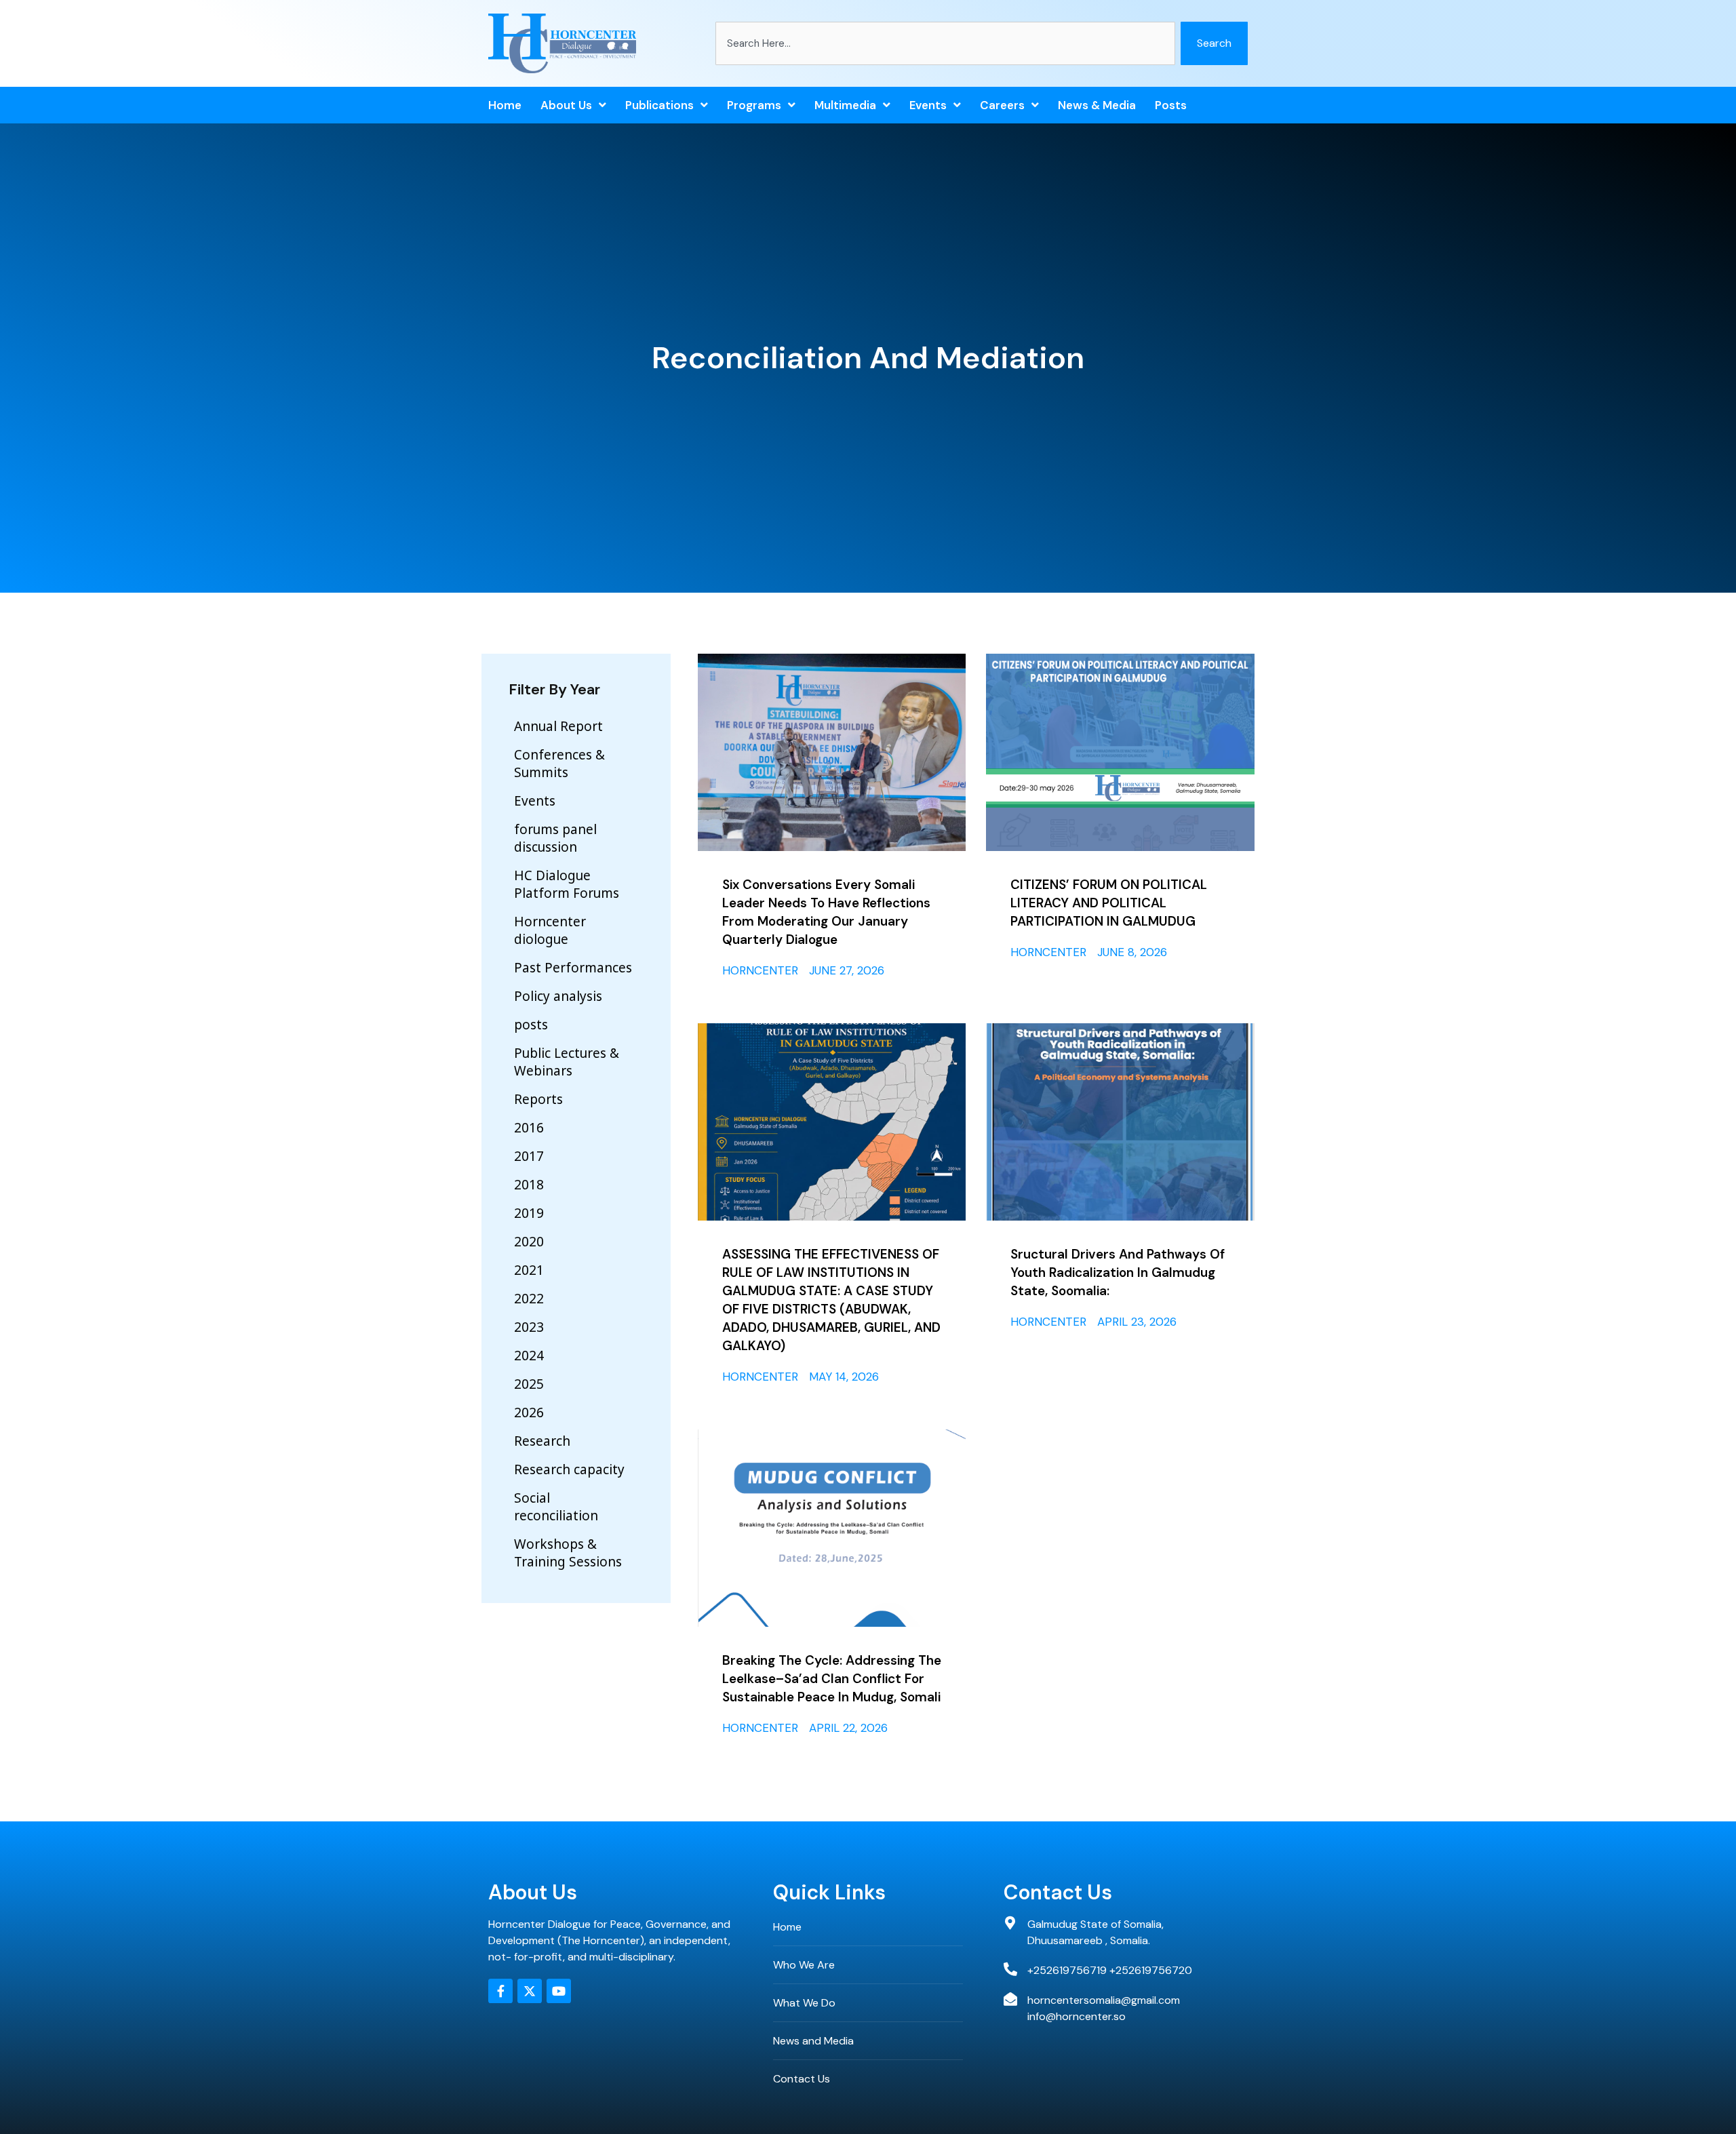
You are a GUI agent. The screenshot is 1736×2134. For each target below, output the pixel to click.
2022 (529, 1299)
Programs (754, 105)
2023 (529, 1327)
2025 (529, 1384)
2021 (529, 1270)
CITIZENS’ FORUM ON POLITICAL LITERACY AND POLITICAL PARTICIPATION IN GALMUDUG (1109, 903)
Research (542, 1441)
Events (928, 105)
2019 (529, 1213)
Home (505, 105)
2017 (529, 1156)
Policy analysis (558, 996)
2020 (529, 1242)
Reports (538, 1099)
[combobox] (945, 43)
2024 (529, 1356)
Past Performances (573, 968)
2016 (529, 1128)
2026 (529, 1412)
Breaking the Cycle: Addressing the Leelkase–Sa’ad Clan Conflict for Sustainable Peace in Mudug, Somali (832, 1679)
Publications (659, 105)
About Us (566, 105)
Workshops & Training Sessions (568, 1553)
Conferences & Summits (559, 764)
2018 (529, 1185)
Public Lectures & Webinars (567, 1062)
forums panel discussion (555, 838)
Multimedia (845, 105)
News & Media (1097, 105)
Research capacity (569, 1469)
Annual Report (558, 726)
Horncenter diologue (550, 930)
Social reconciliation (556, 1507)
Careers (1002, 105)
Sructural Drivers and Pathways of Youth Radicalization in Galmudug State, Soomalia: (1118, 1272)
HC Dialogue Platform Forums (567, 884)
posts (1171, 105)
